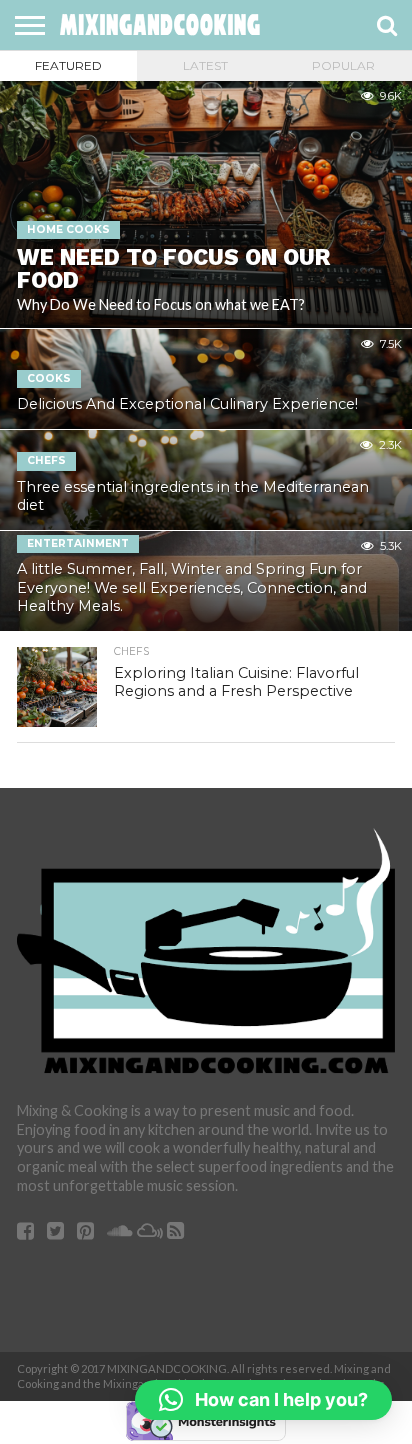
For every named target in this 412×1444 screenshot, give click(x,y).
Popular (343, 65)
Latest (205, 65)
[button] (263, 1400)
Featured (68, 65)
